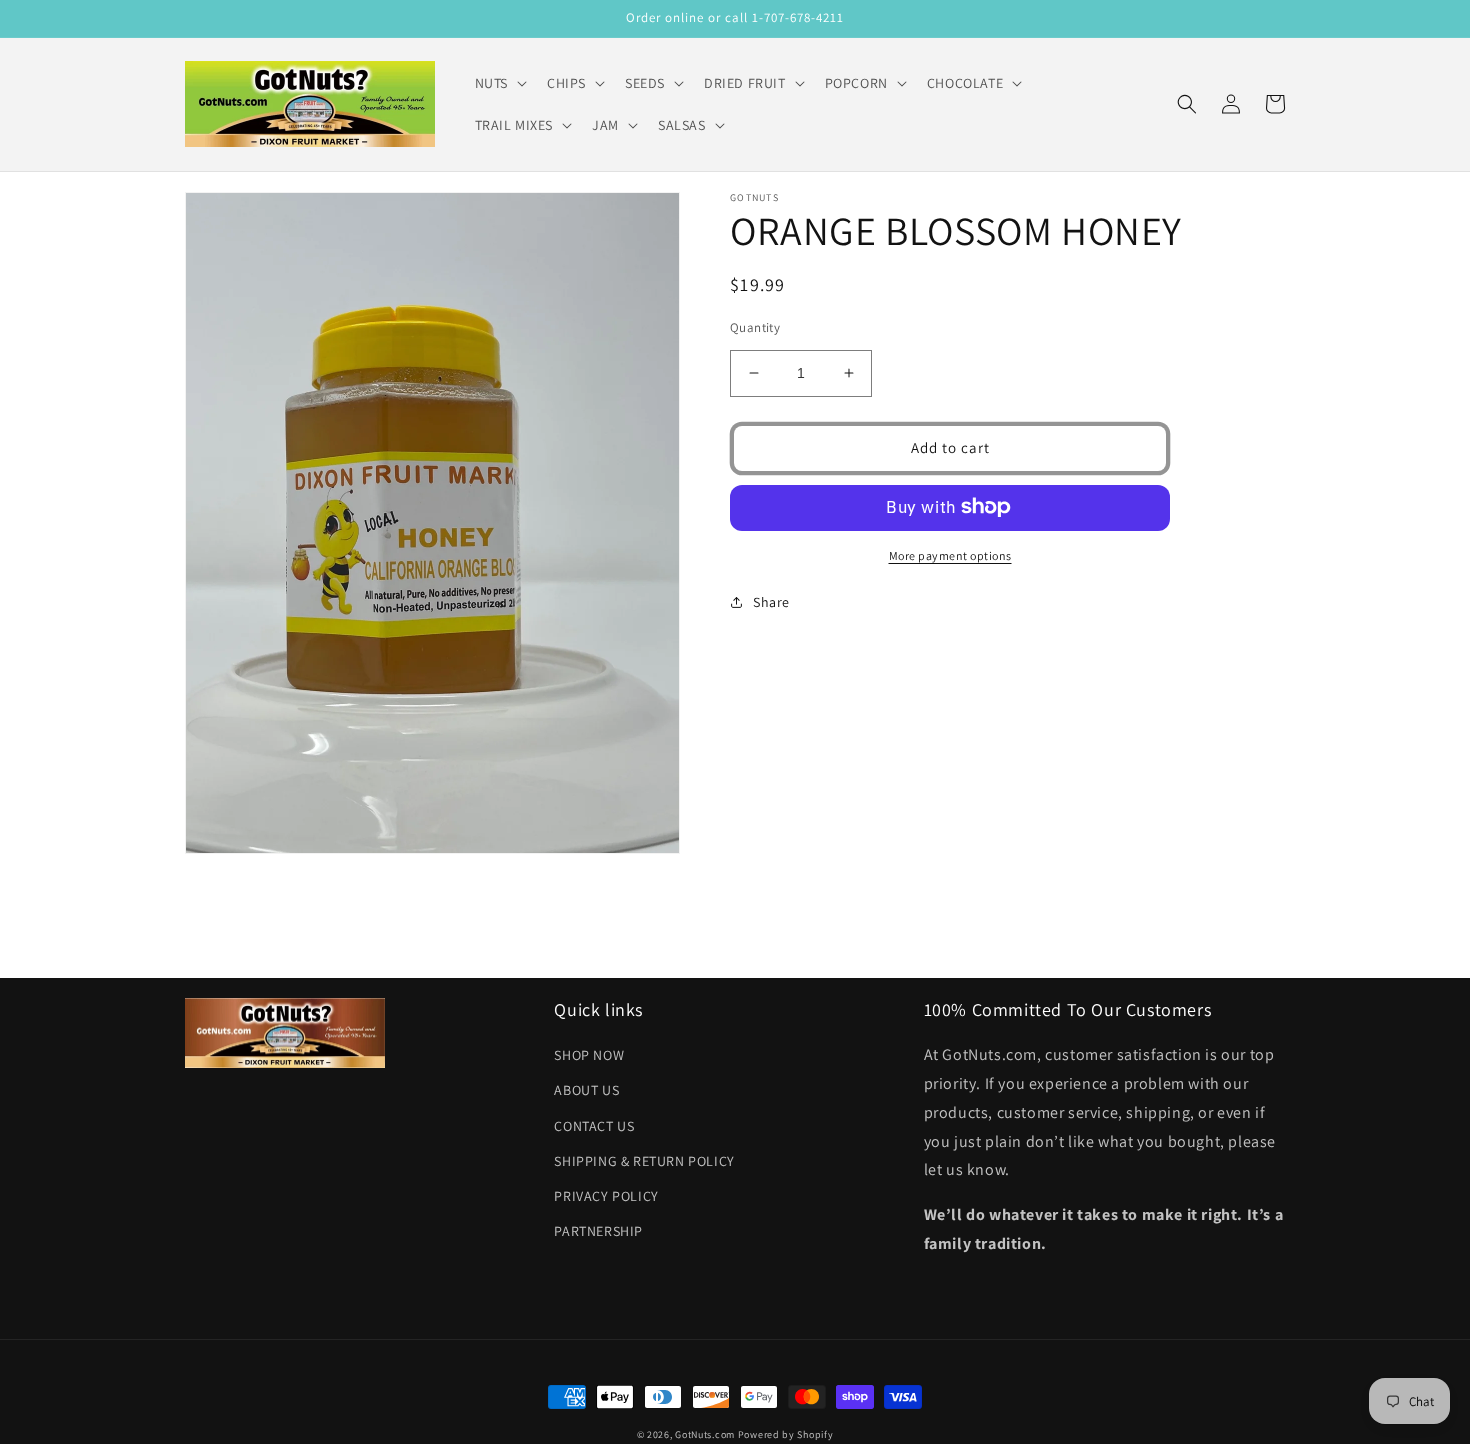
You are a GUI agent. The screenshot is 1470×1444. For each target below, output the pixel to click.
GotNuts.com (705, 1434)
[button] (499, 83)
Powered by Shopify (786, 1434)
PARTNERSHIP (598, 1231)
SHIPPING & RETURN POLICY (644, 1161)
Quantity (755, 327)
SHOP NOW (589, 1055)
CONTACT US (594, 1126)
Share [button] (771, 601)
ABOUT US (586, 1090)
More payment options (950, 554)
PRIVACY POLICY (606, 1196)
